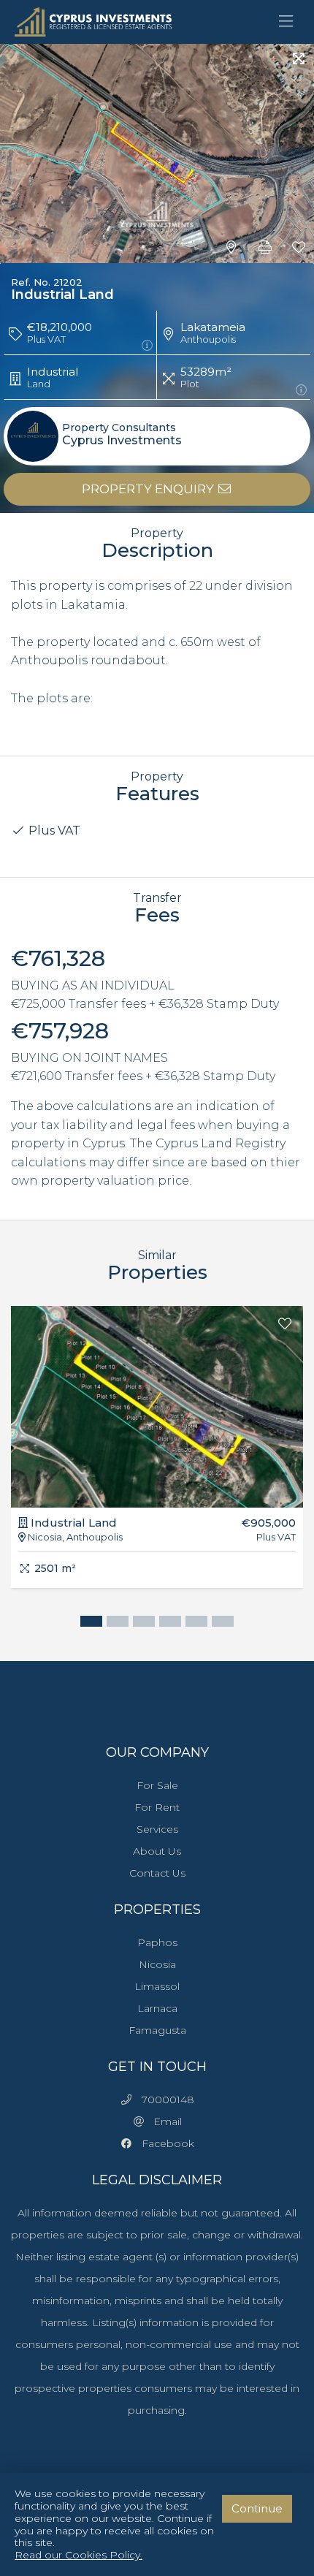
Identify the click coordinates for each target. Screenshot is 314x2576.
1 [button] (88, 1623)
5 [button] (193, 1623)
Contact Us (157, 1873)
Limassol (157, 1986)
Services (157, 1829)
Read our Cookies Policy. (78, 2555)
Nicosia (157, 1964)
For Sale (157, 1785)
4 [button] (166, 1623)
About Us (157, 1851)
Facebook (164, 2143)
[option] (157, 1458)
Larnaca (157, 2008)
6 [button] (219, 1623)
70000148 (164, 2100)
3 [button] (140, 1623)
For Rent (157, 1807)
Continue (257, 2508)
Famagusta (157, 2030)
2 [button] (114, 1623)
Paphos (157, 1942)
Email (163, 2121)
